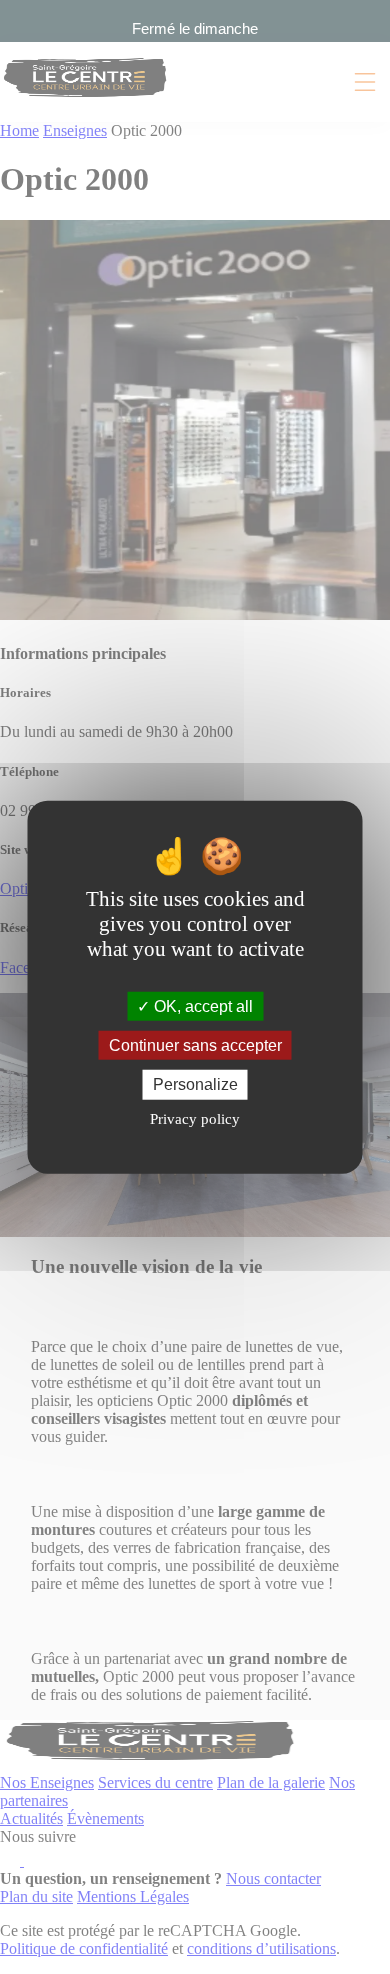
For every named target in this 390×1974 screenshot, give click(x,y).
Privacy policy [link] (195, 1118)
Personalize (195, 1084)
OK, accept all (201, 1006)
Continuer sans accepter (195, 1045)
